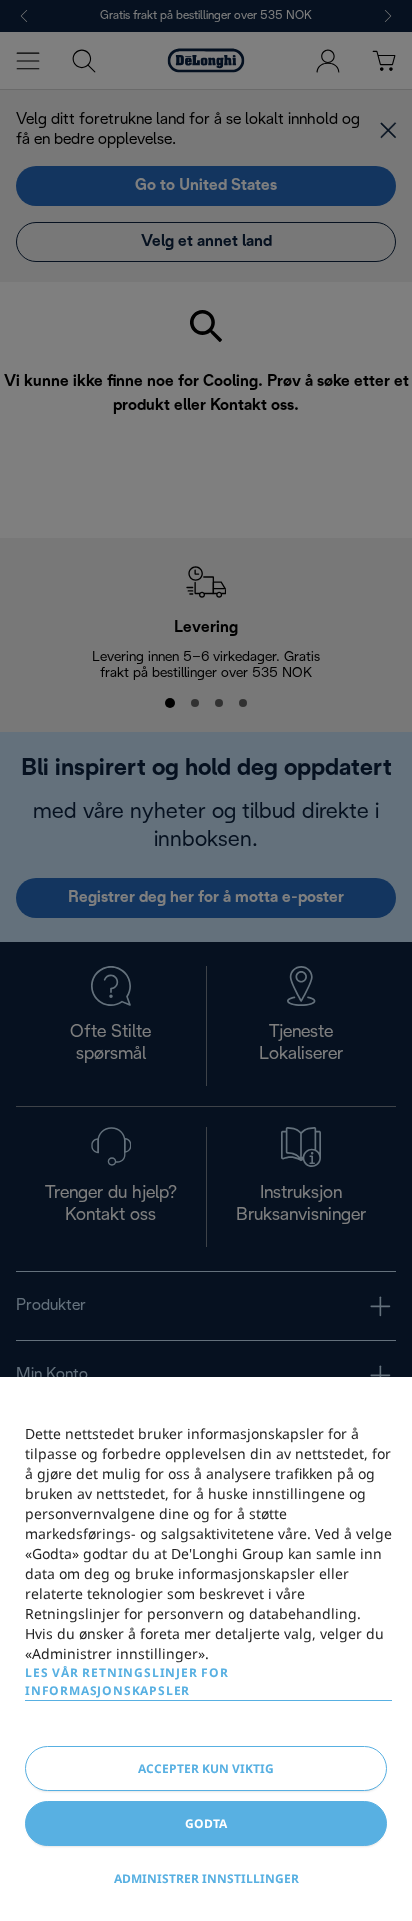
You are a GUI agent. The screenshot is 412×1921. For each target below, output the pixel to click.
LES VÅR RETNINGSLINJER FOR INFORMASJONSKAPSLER (127, 1681)
